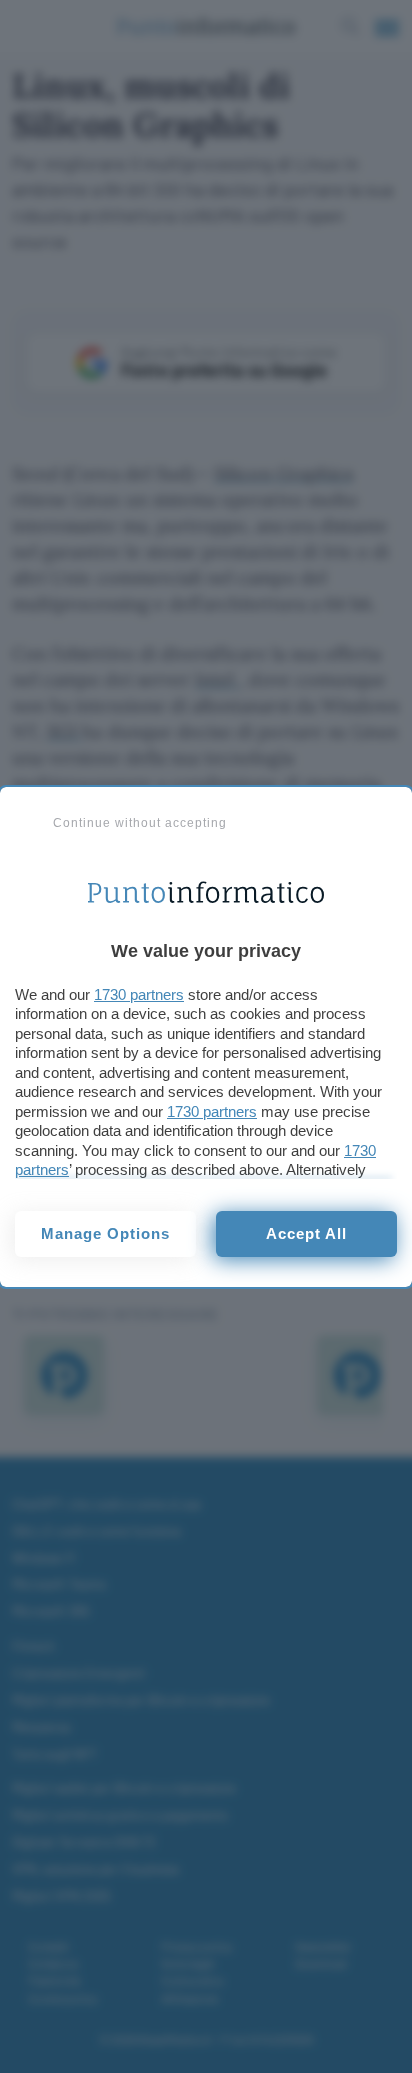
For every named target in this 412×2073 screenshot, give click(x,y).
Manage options (105, 1233)
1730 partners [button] (139, 994)
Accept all (306, 1233)
